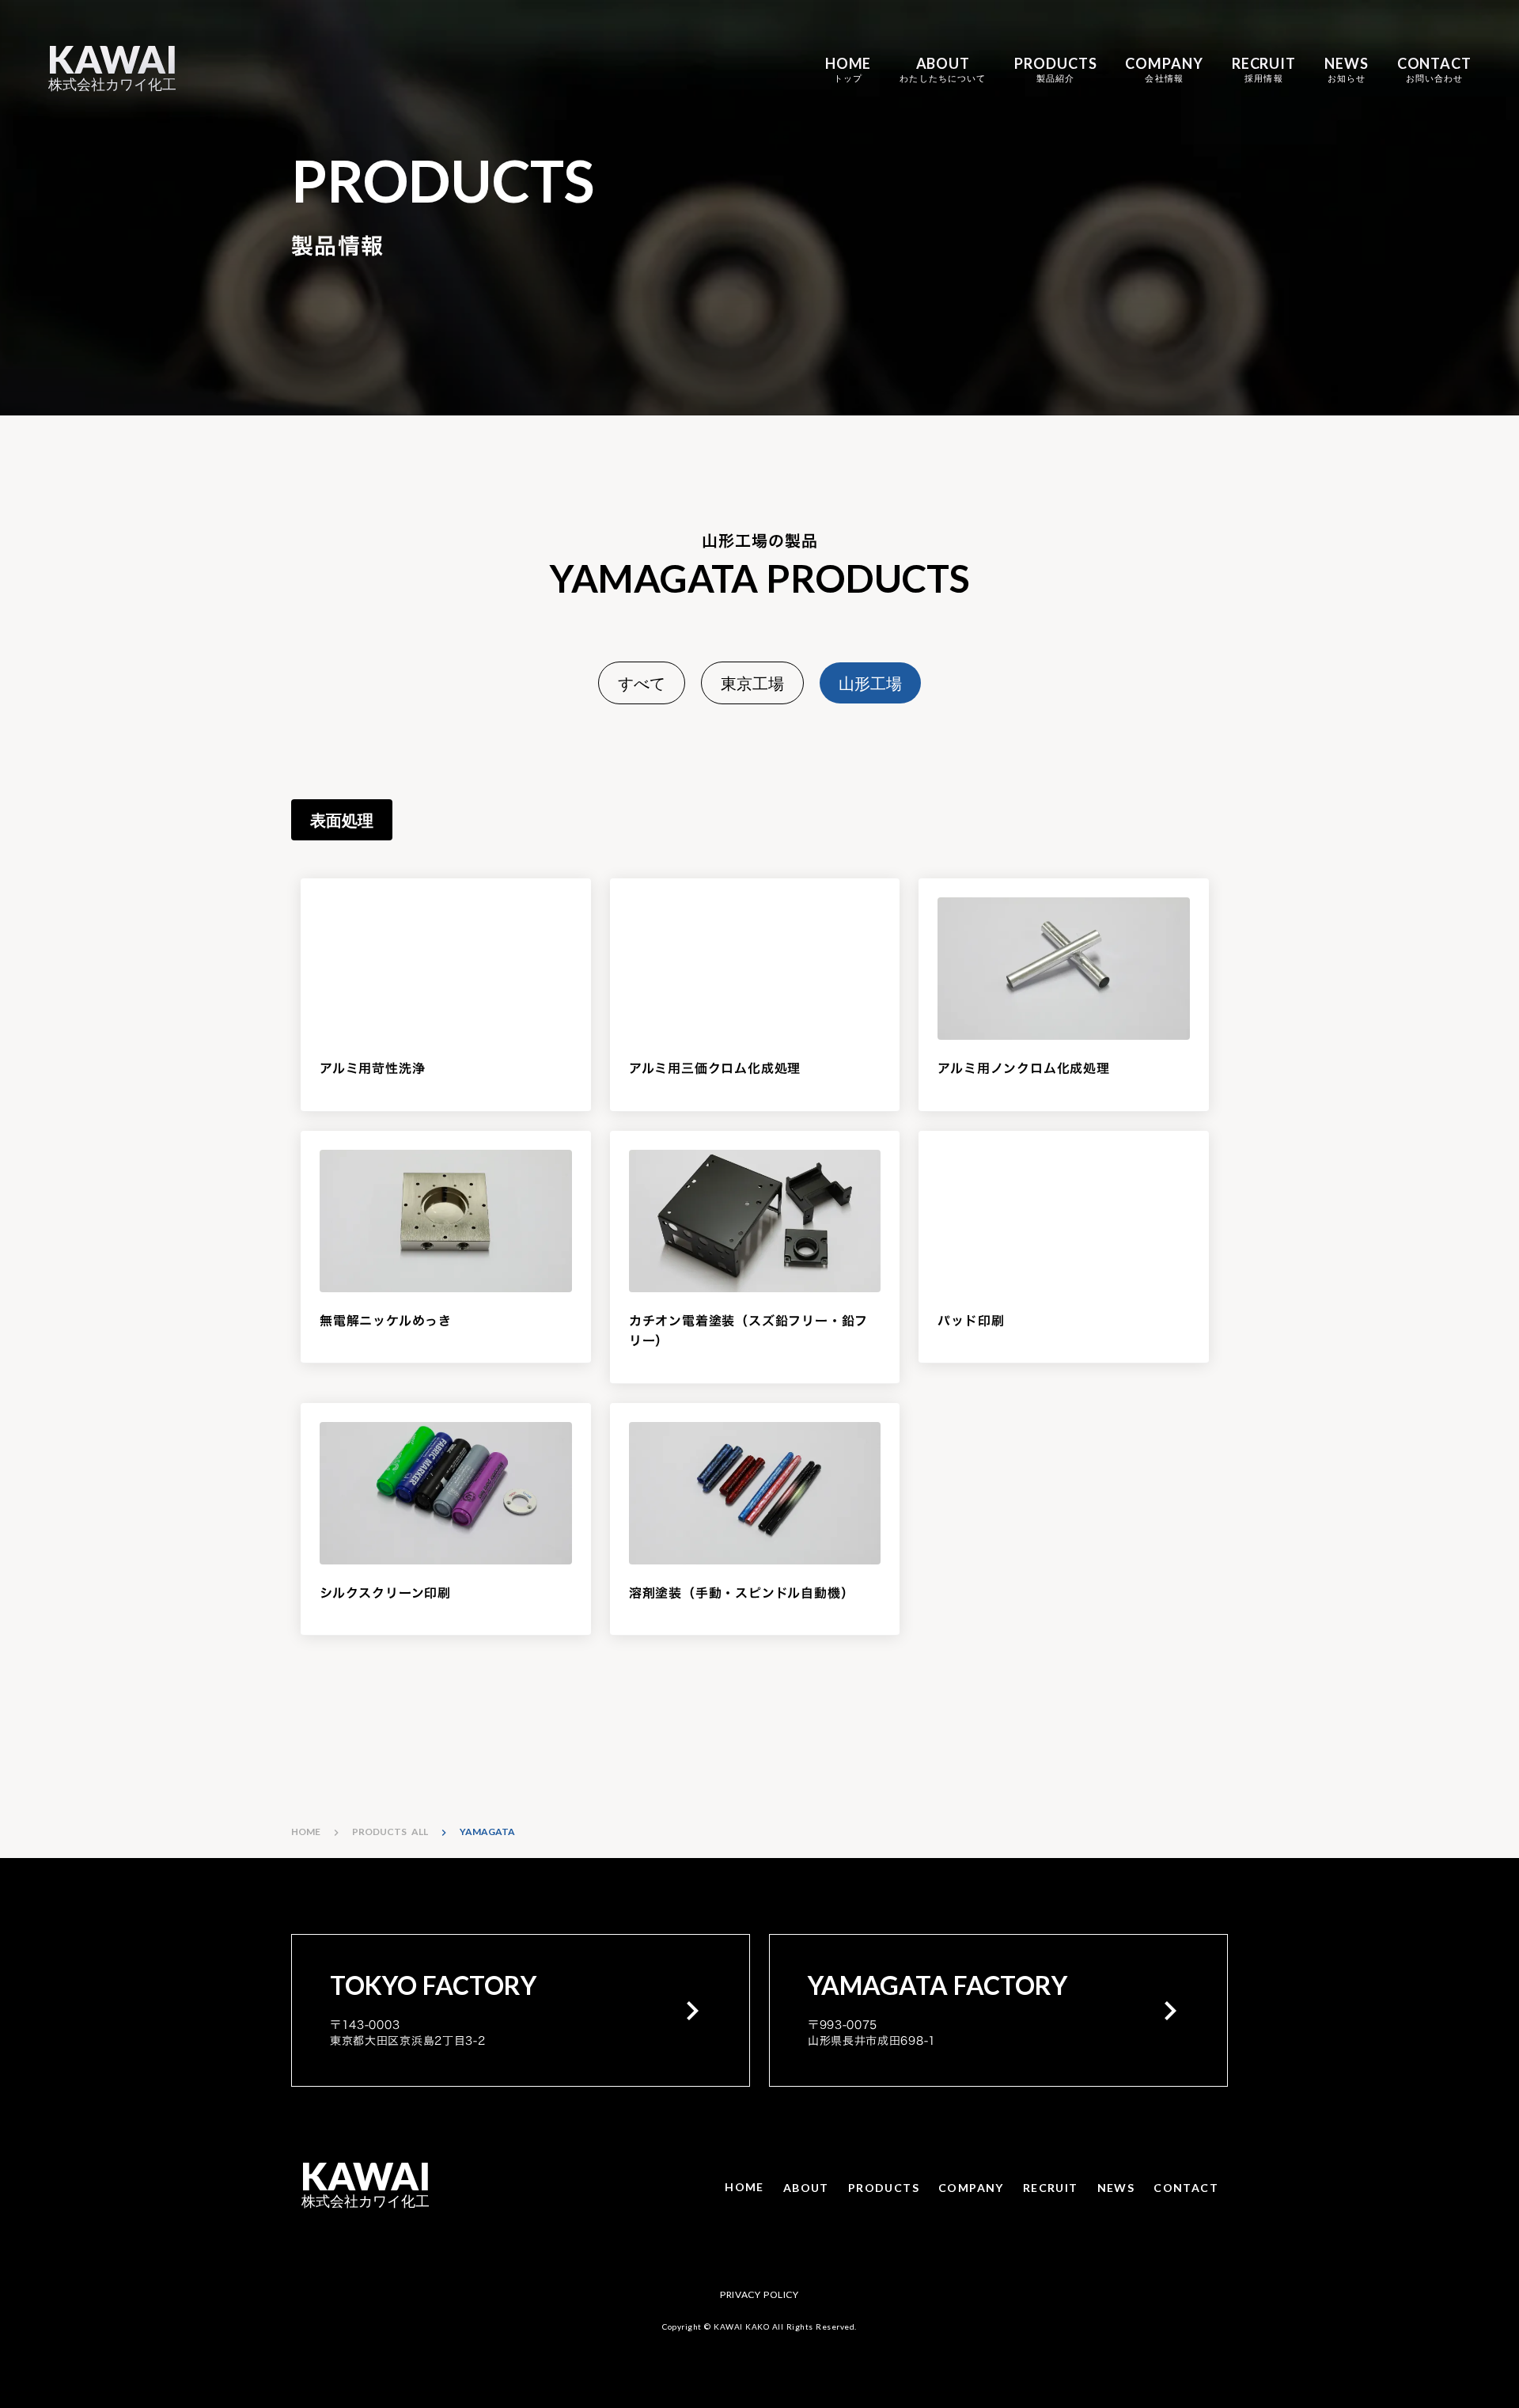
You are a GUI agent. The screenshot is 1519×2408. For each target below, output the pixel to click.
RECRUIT (1051, 2188)
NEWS (1116, 2188)
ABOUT (806, 2188)
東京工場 (752, 683)
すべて (642, 683)
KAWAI (112, 60)
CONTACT (1186, 2188)
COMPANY (971, 2188)
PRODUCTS (884, 2188)
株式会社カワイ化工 (112, 84)
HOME (306, 1832)
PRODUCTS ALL (390, 1832)
